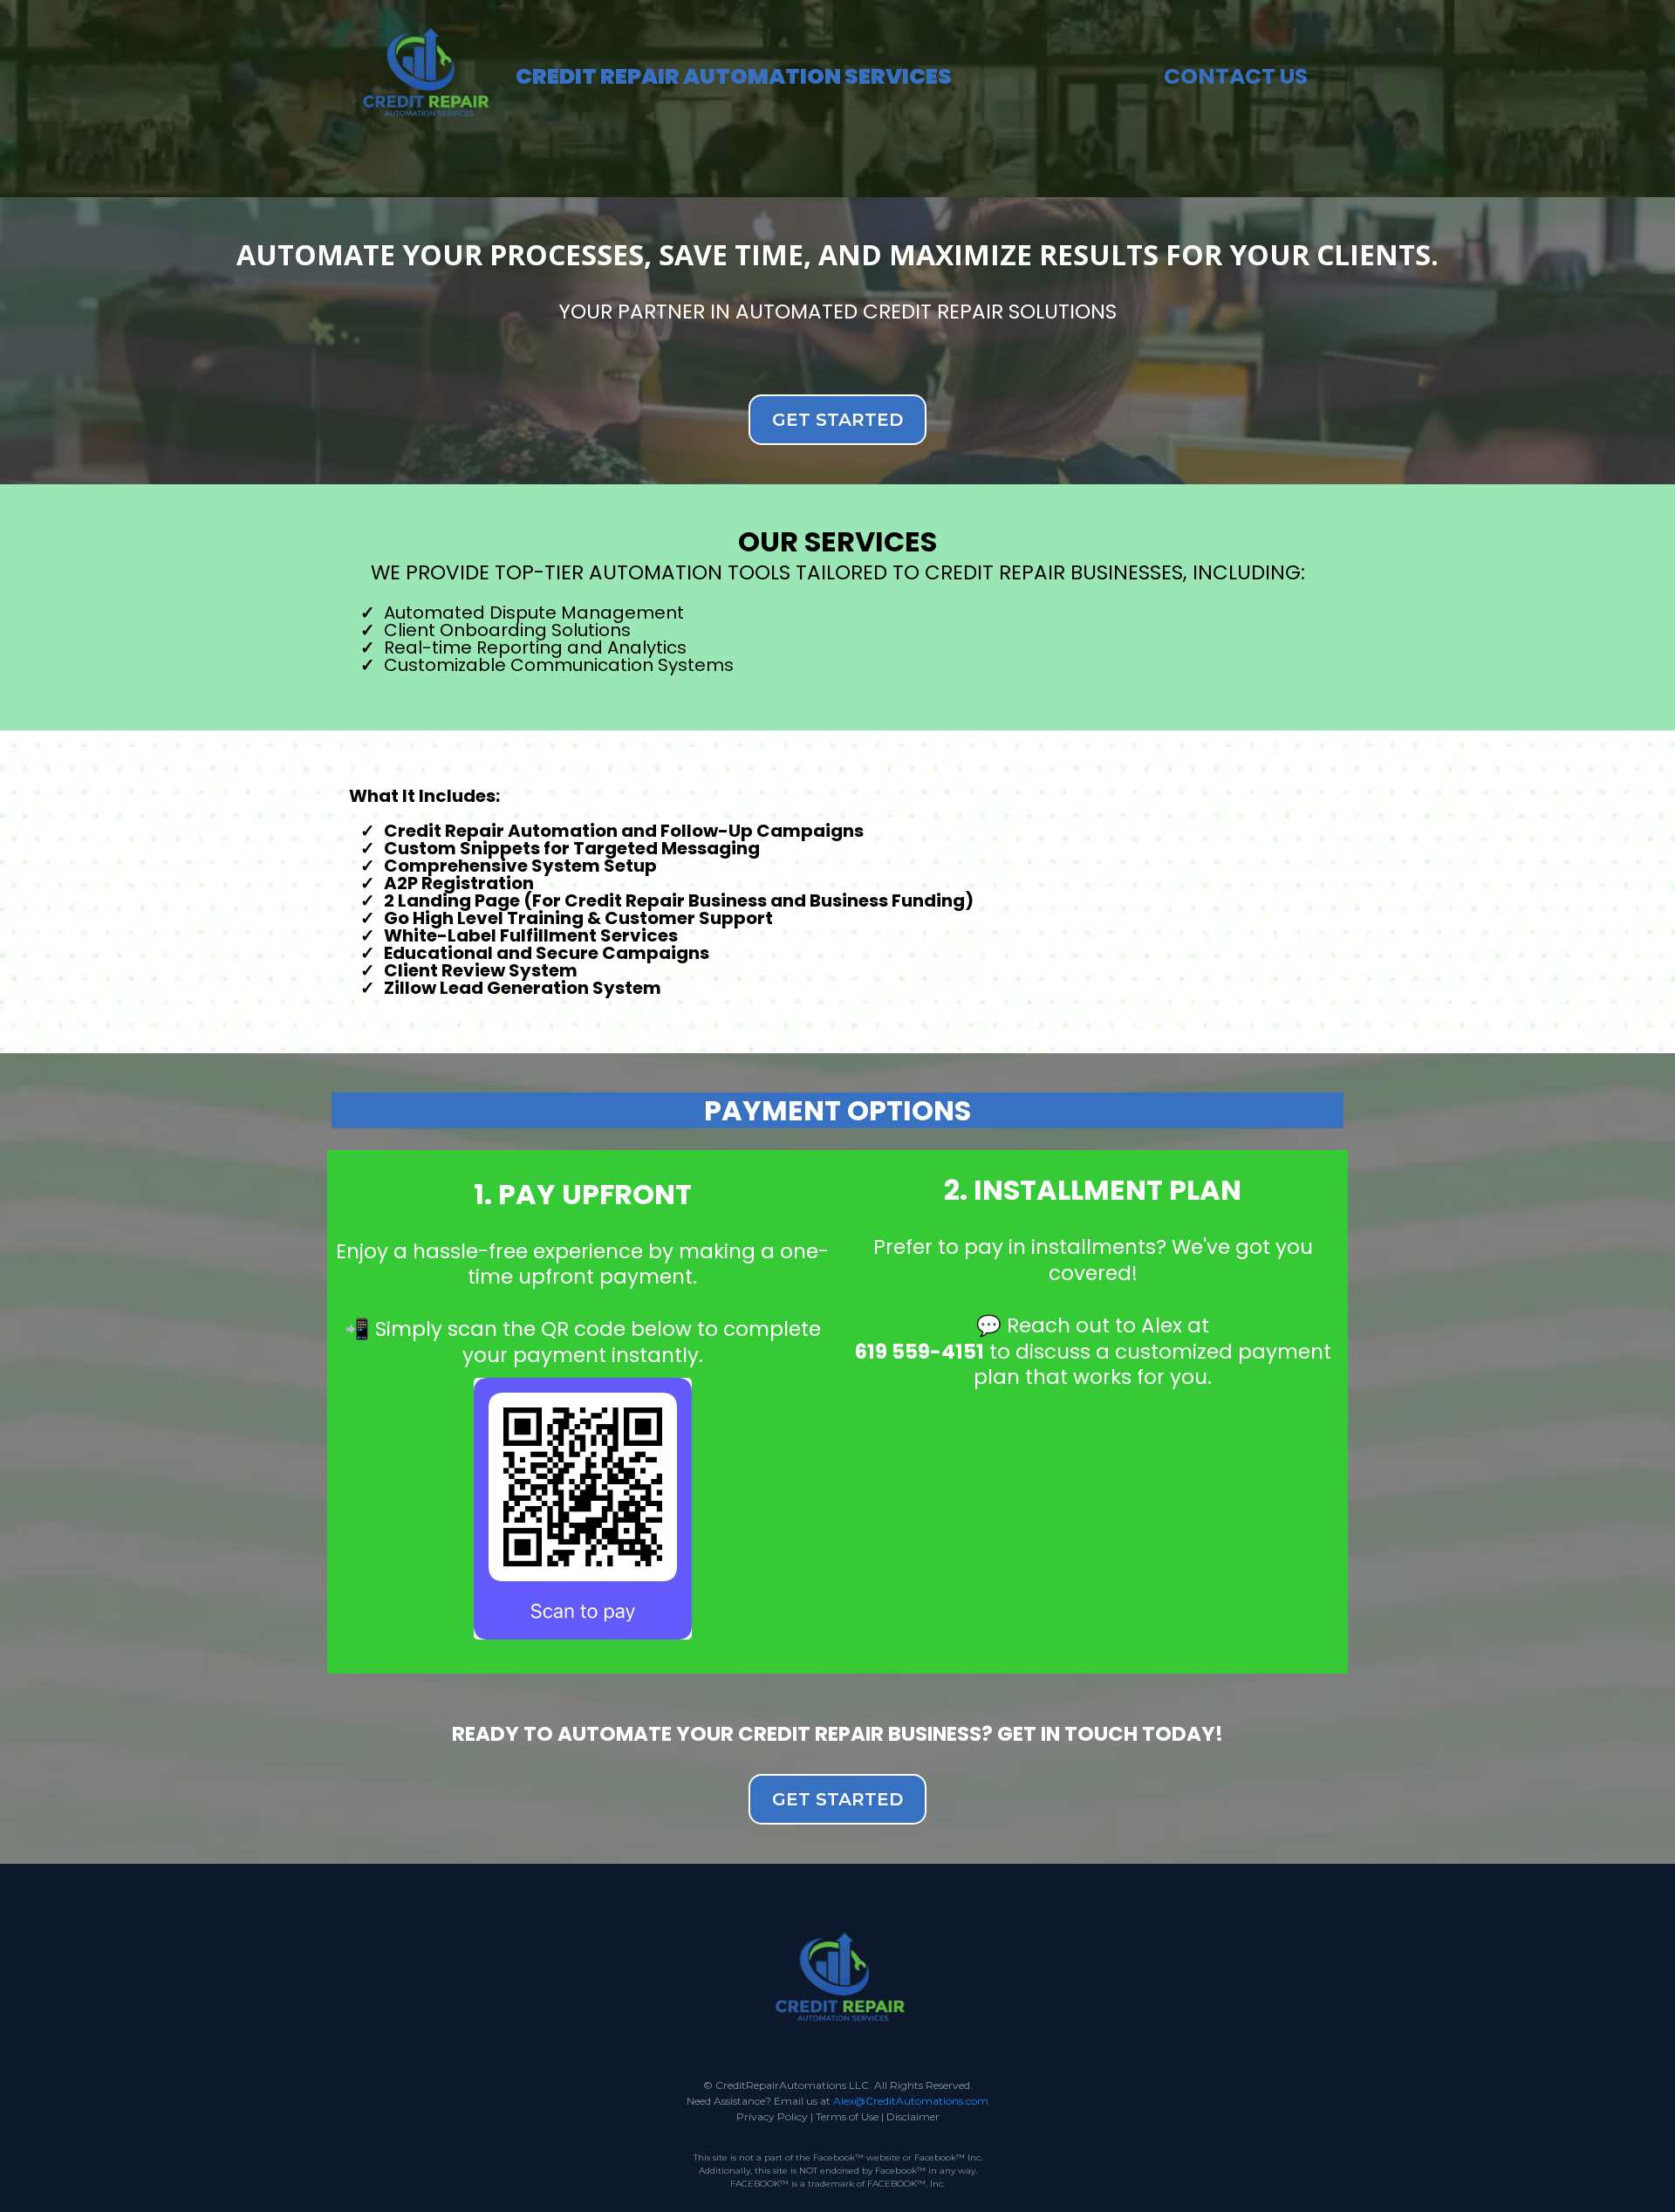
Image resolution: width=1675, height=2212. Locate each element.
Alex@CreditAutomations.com (911, 2101)
